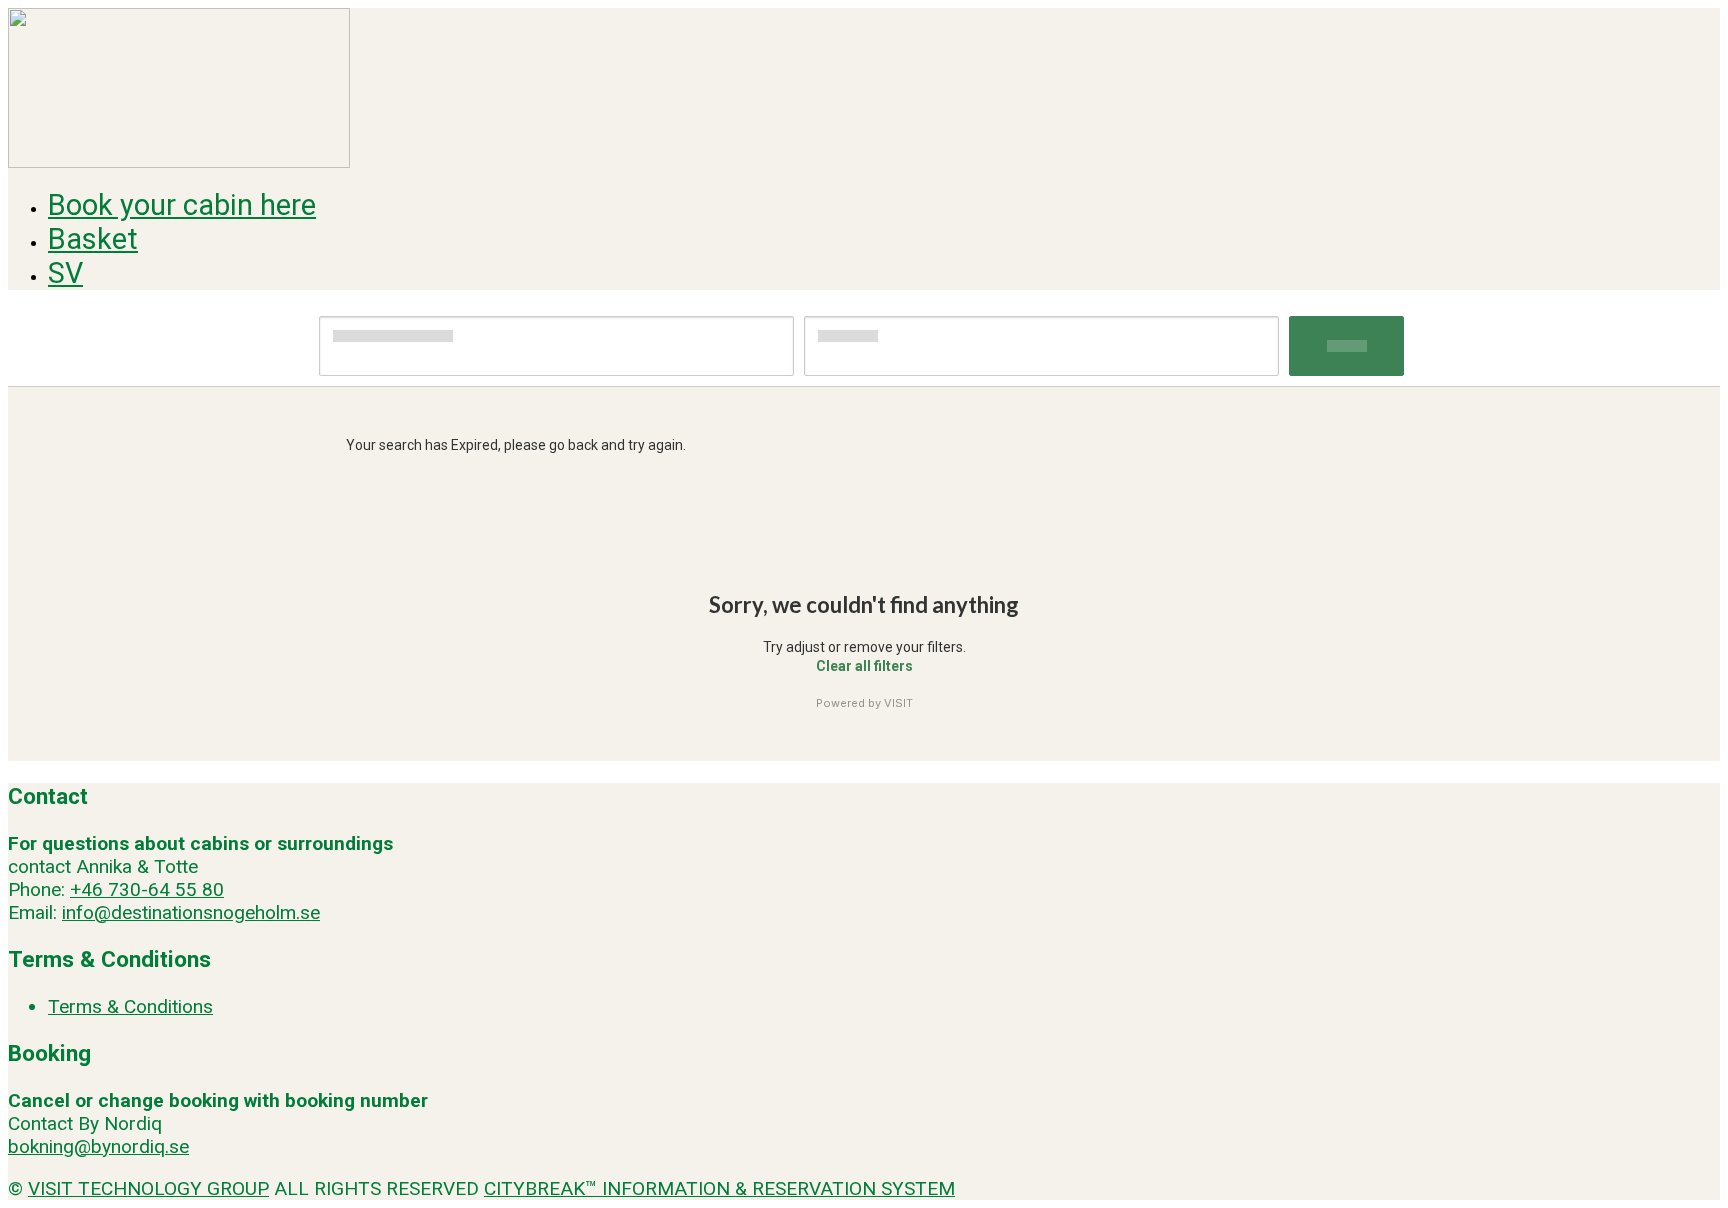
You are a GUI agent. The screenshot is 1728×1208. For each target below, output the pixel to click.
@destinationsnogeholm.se (207, 912)
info (78, 912)
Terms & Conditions (130, 1006)
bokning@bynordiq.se (98, 1146)
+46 (86, 889)
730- (128, 889)
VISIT (898, 703)
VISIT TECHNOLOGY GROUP (148, 1188)
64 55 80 (186, 889)
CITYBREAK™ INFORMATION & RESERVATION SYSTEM (719, 1188)
